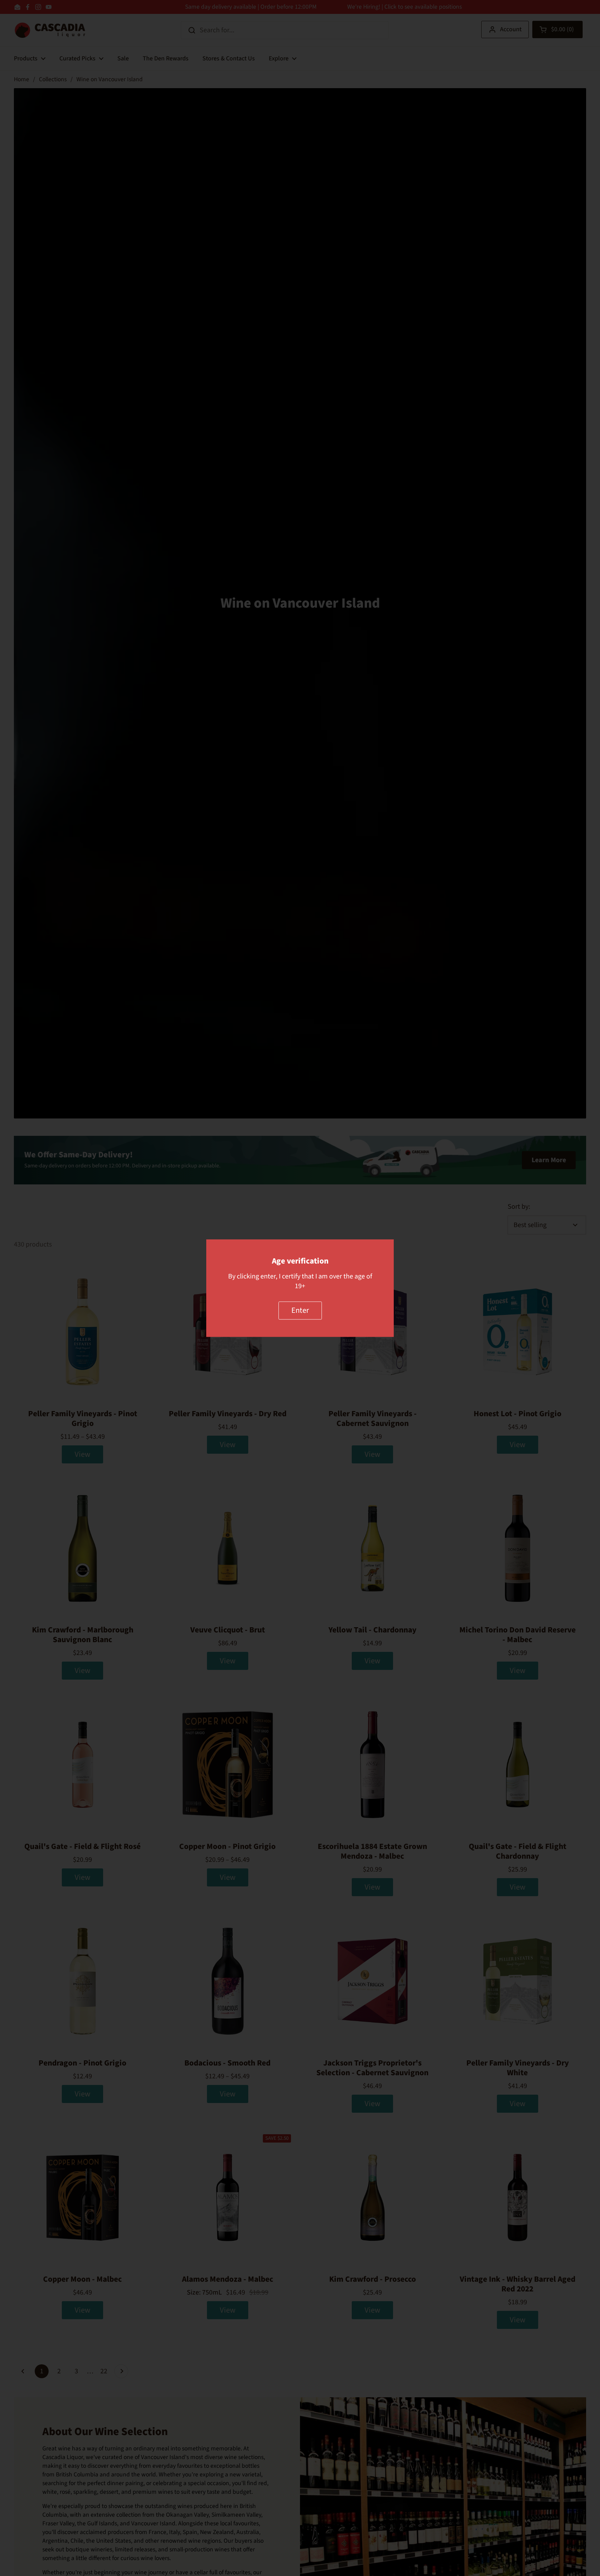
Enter (300, 1310)
